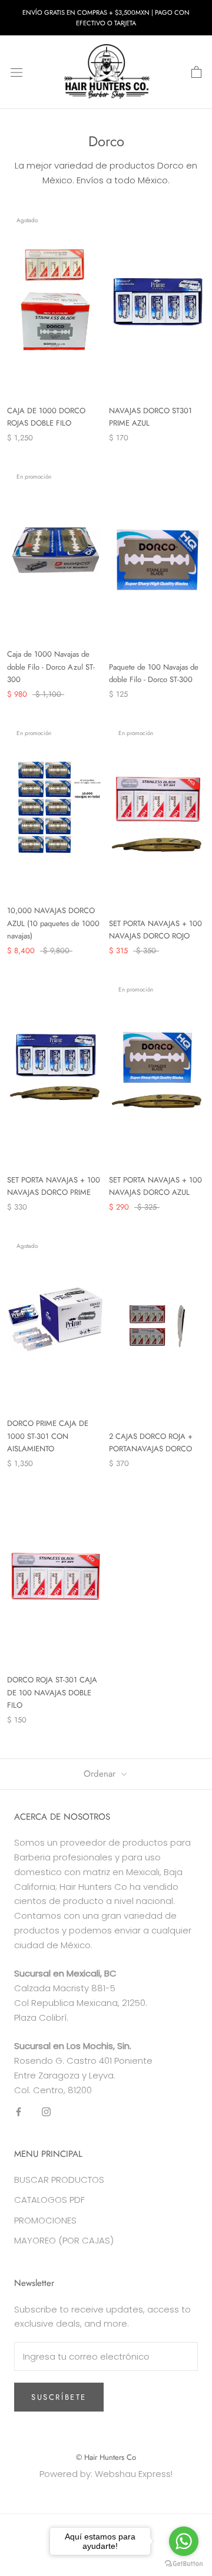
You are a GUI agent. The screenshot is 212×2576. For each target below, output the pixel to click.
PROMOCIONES (45, 2220)
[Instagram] (46, 2111)
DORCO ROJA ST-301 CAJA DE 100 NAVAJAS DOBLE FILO (52, 1692)
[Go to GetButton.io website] (184, 2564)
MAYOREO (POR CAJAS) (64, 2240)
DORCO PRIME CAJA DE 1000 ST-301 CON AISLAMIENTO (48, 1436)
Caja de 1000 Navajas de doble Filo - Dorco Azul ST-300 (51, 667)
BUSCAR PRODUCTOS (59, 2180)
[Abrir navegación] (16, 73)
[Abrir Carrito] (196, 73)
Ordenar (101, 1774)
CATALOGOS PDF (49, 2200)
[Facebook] (19, 2111)
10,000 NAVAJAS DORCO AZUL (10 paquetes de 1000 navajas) (53, 923)
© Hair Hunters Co (106, 2457)
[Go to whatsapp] (184, 2541)
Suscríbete (59, 2397)
